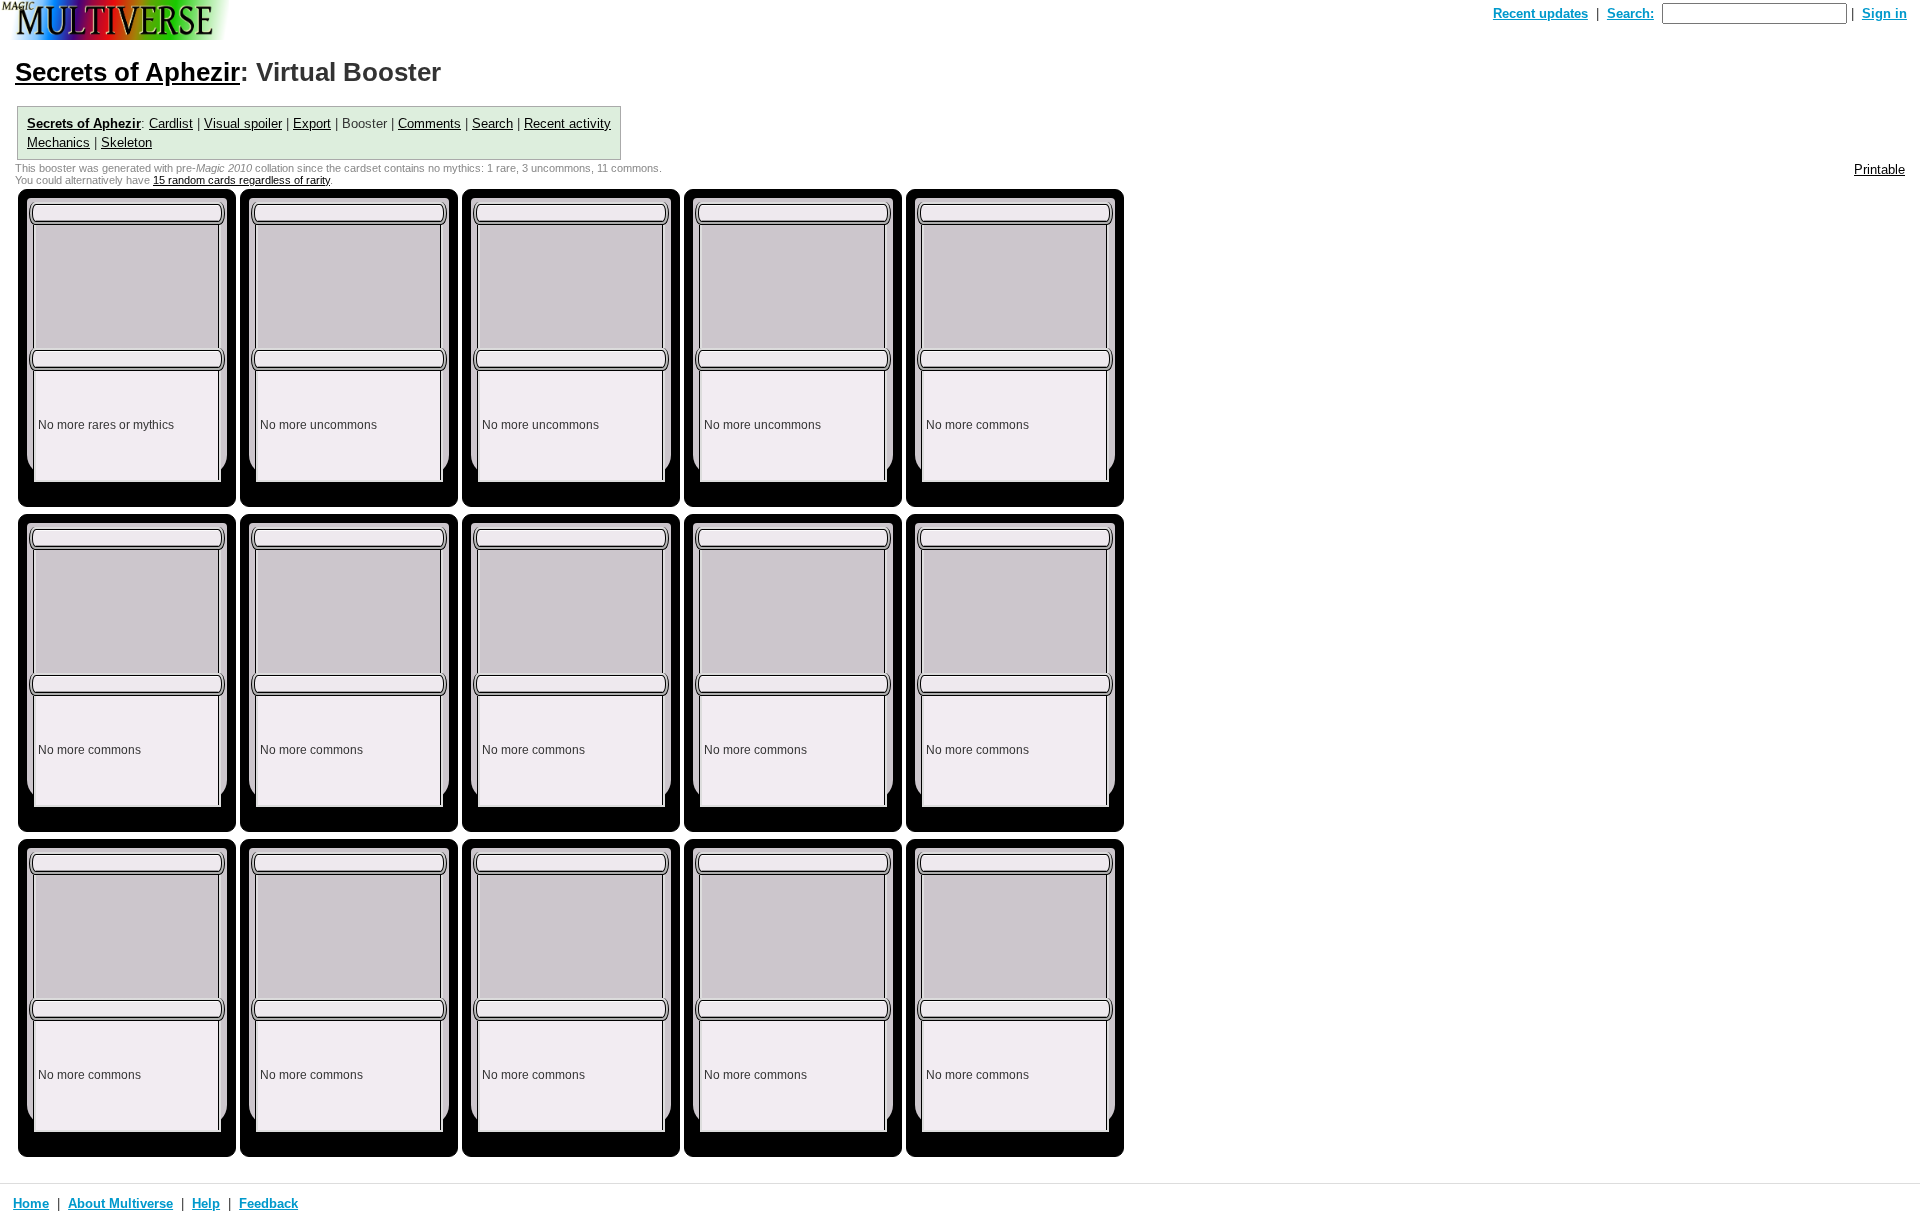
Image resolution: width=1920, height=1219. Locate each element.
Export (312, 123)
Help (206, 1203)
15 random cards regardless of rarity (241, 180)
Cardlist (171, 123)
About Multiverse (120, 1203)
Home (31, 1203)
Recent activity (567, 123)
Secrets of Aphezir (127, 72)
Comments (429, 123)
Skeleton (126, 142)
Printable (1879, 169)
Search (492, 123)
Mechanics (58, 142)
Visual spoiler (243, 123)
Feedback (268, 1203)
